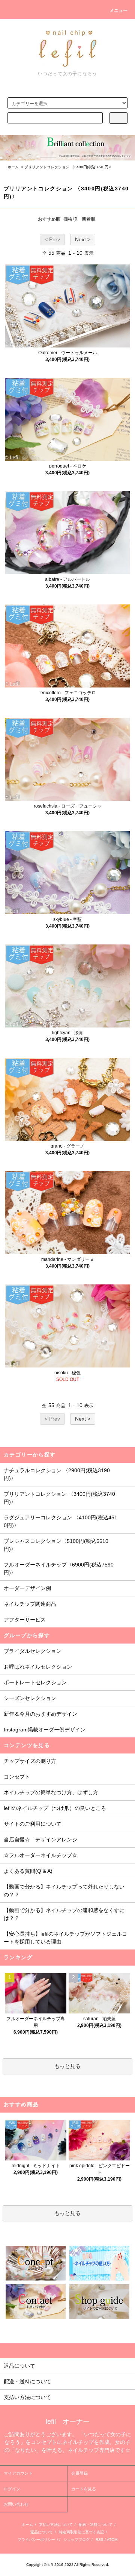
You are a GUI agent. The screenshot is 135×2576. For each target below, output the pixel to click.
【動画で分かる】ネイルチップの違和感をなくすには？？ (64, 1914)
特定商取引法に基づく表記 (81, 2532)
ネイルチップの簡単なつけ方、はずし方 (51, 1792)
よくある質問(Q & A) (28, 1871)
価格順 (70, 219)
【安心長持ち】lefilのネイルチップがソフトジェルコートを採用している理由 (65, 1938)
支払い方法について (56, 2525)
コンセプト (17, 1777)
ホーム (13, 167)
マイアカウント (18, 2473)
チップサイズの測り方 (30, 1761)
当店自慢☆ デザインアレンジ (40, 1840)
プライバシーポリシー (36, 2540)
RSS (100, 2540)
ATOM (112, 2540)
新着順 (88, 219)
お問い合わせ (16, 2504)
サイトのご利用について (33, 1824)
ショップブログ (76, 2540)
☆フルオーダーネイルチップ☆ (40, 1855)
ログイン (12, 2489)
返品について (42, 2532)
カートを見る (84, 2489)
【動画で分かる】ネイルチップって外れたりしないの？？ (64, 1891)
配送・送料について (96, 2525)
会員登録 (79, 2473)
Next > (83, 239)
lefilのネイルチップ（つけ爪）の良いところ (55, 1808)
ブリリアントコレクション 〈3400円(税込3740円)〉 (69, 167)
